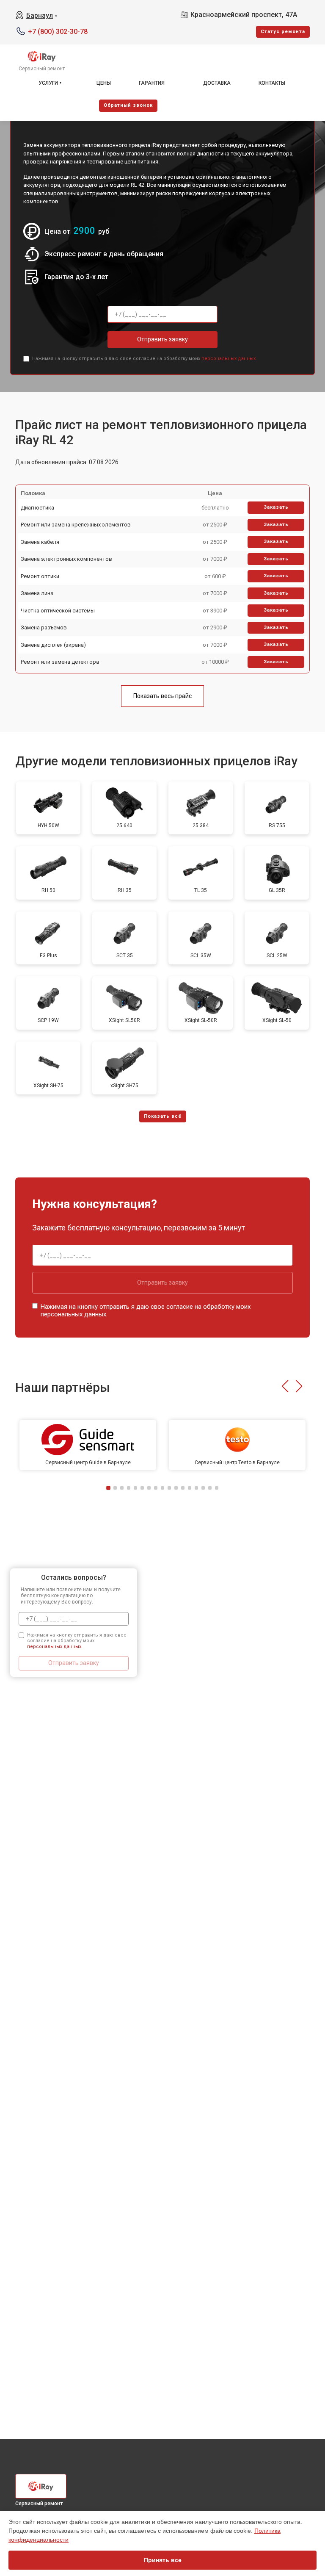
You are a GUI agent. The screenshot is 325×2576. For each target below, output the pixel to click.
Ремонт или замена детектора (60, 662)
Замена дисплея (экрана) (53, 645)
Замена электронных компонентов (66, 559)
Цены (104, 83)
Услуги (48, 83)
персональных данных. (229, 359)
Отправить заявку (162, 339)
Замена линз (37, 593)
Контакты (272, 83)
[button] (285, 1386)
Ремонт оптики (40, 576)
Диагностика (37, 508)
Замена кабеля (40, 542)
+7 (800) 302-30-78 (58, 32)
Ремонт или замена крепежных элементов (76, 525)
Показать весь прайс (162, 696)
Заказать (276, 507)
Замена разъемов (44, 627)
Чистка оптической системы (58, 611)
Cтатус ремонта (283, 32)
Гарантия (152, 83)
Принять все (163, 2560)
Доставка (217, 83)
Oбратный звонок (128, 105)
